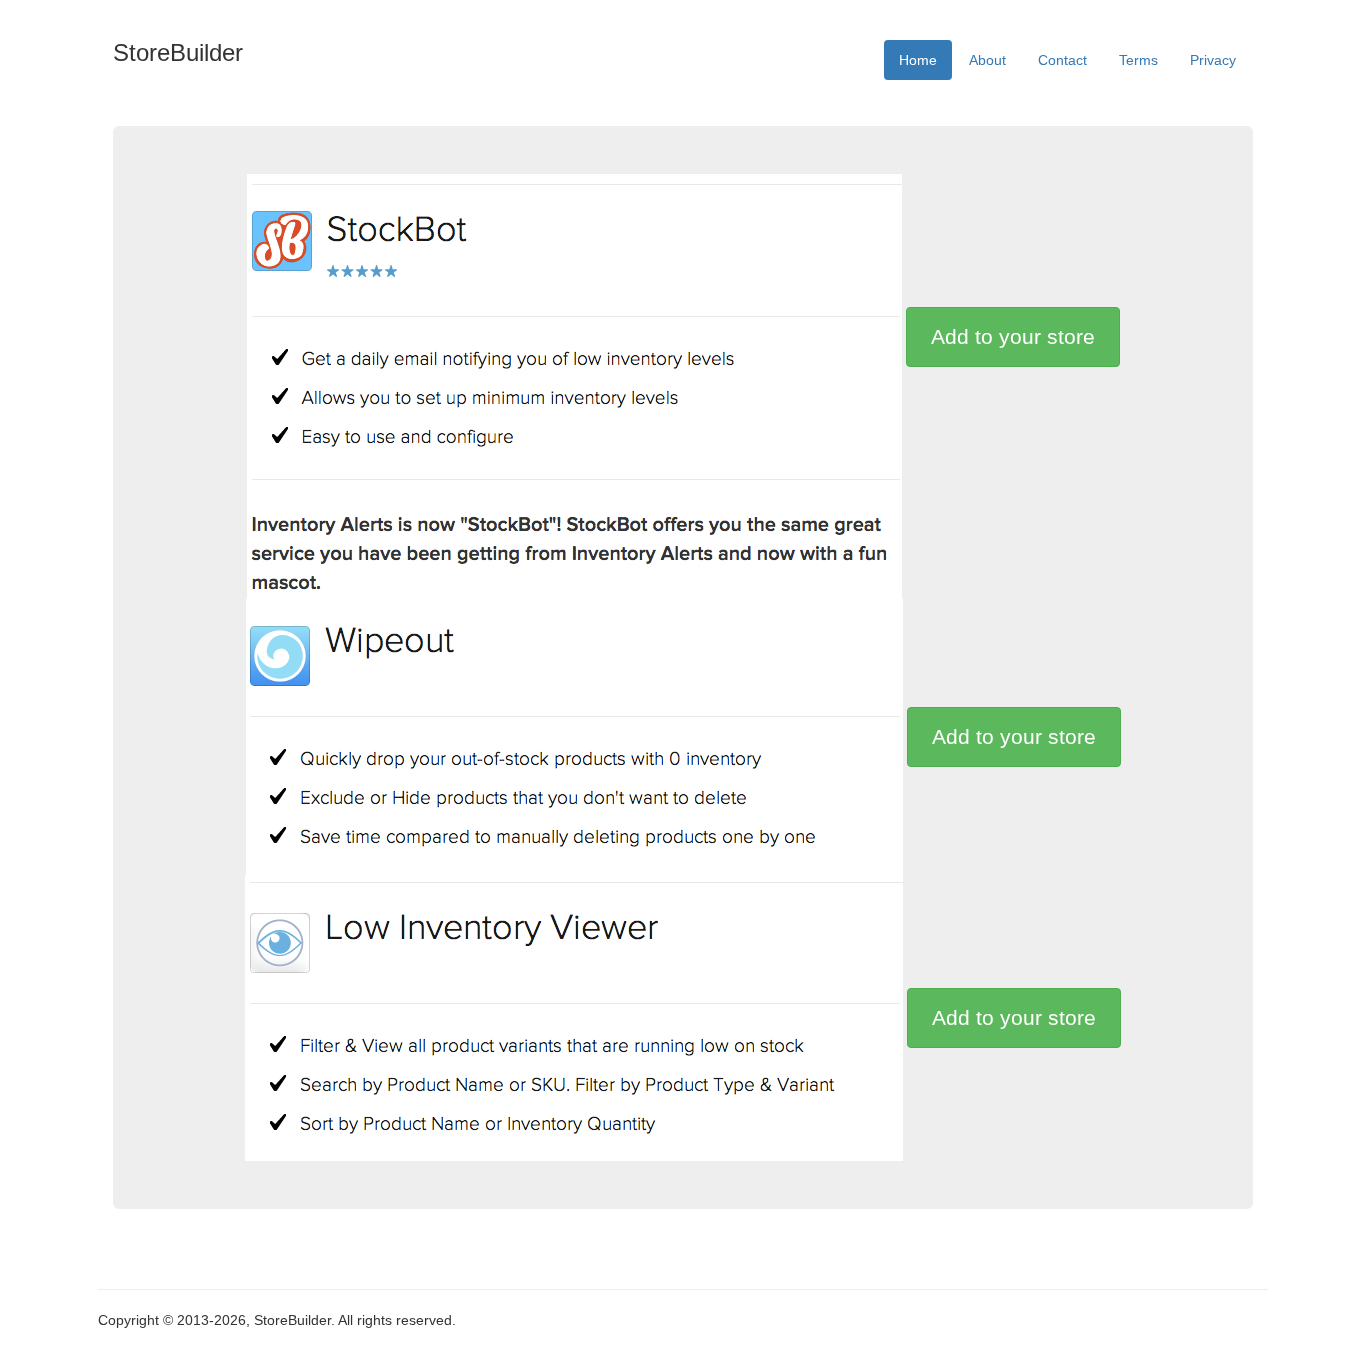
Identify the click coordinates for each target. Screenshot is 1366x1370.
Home (918, 60)
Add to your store (1013, 336)
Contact (1062, 60)
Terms (1138, 60)
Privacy (1213, 60)
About (987, 60)
